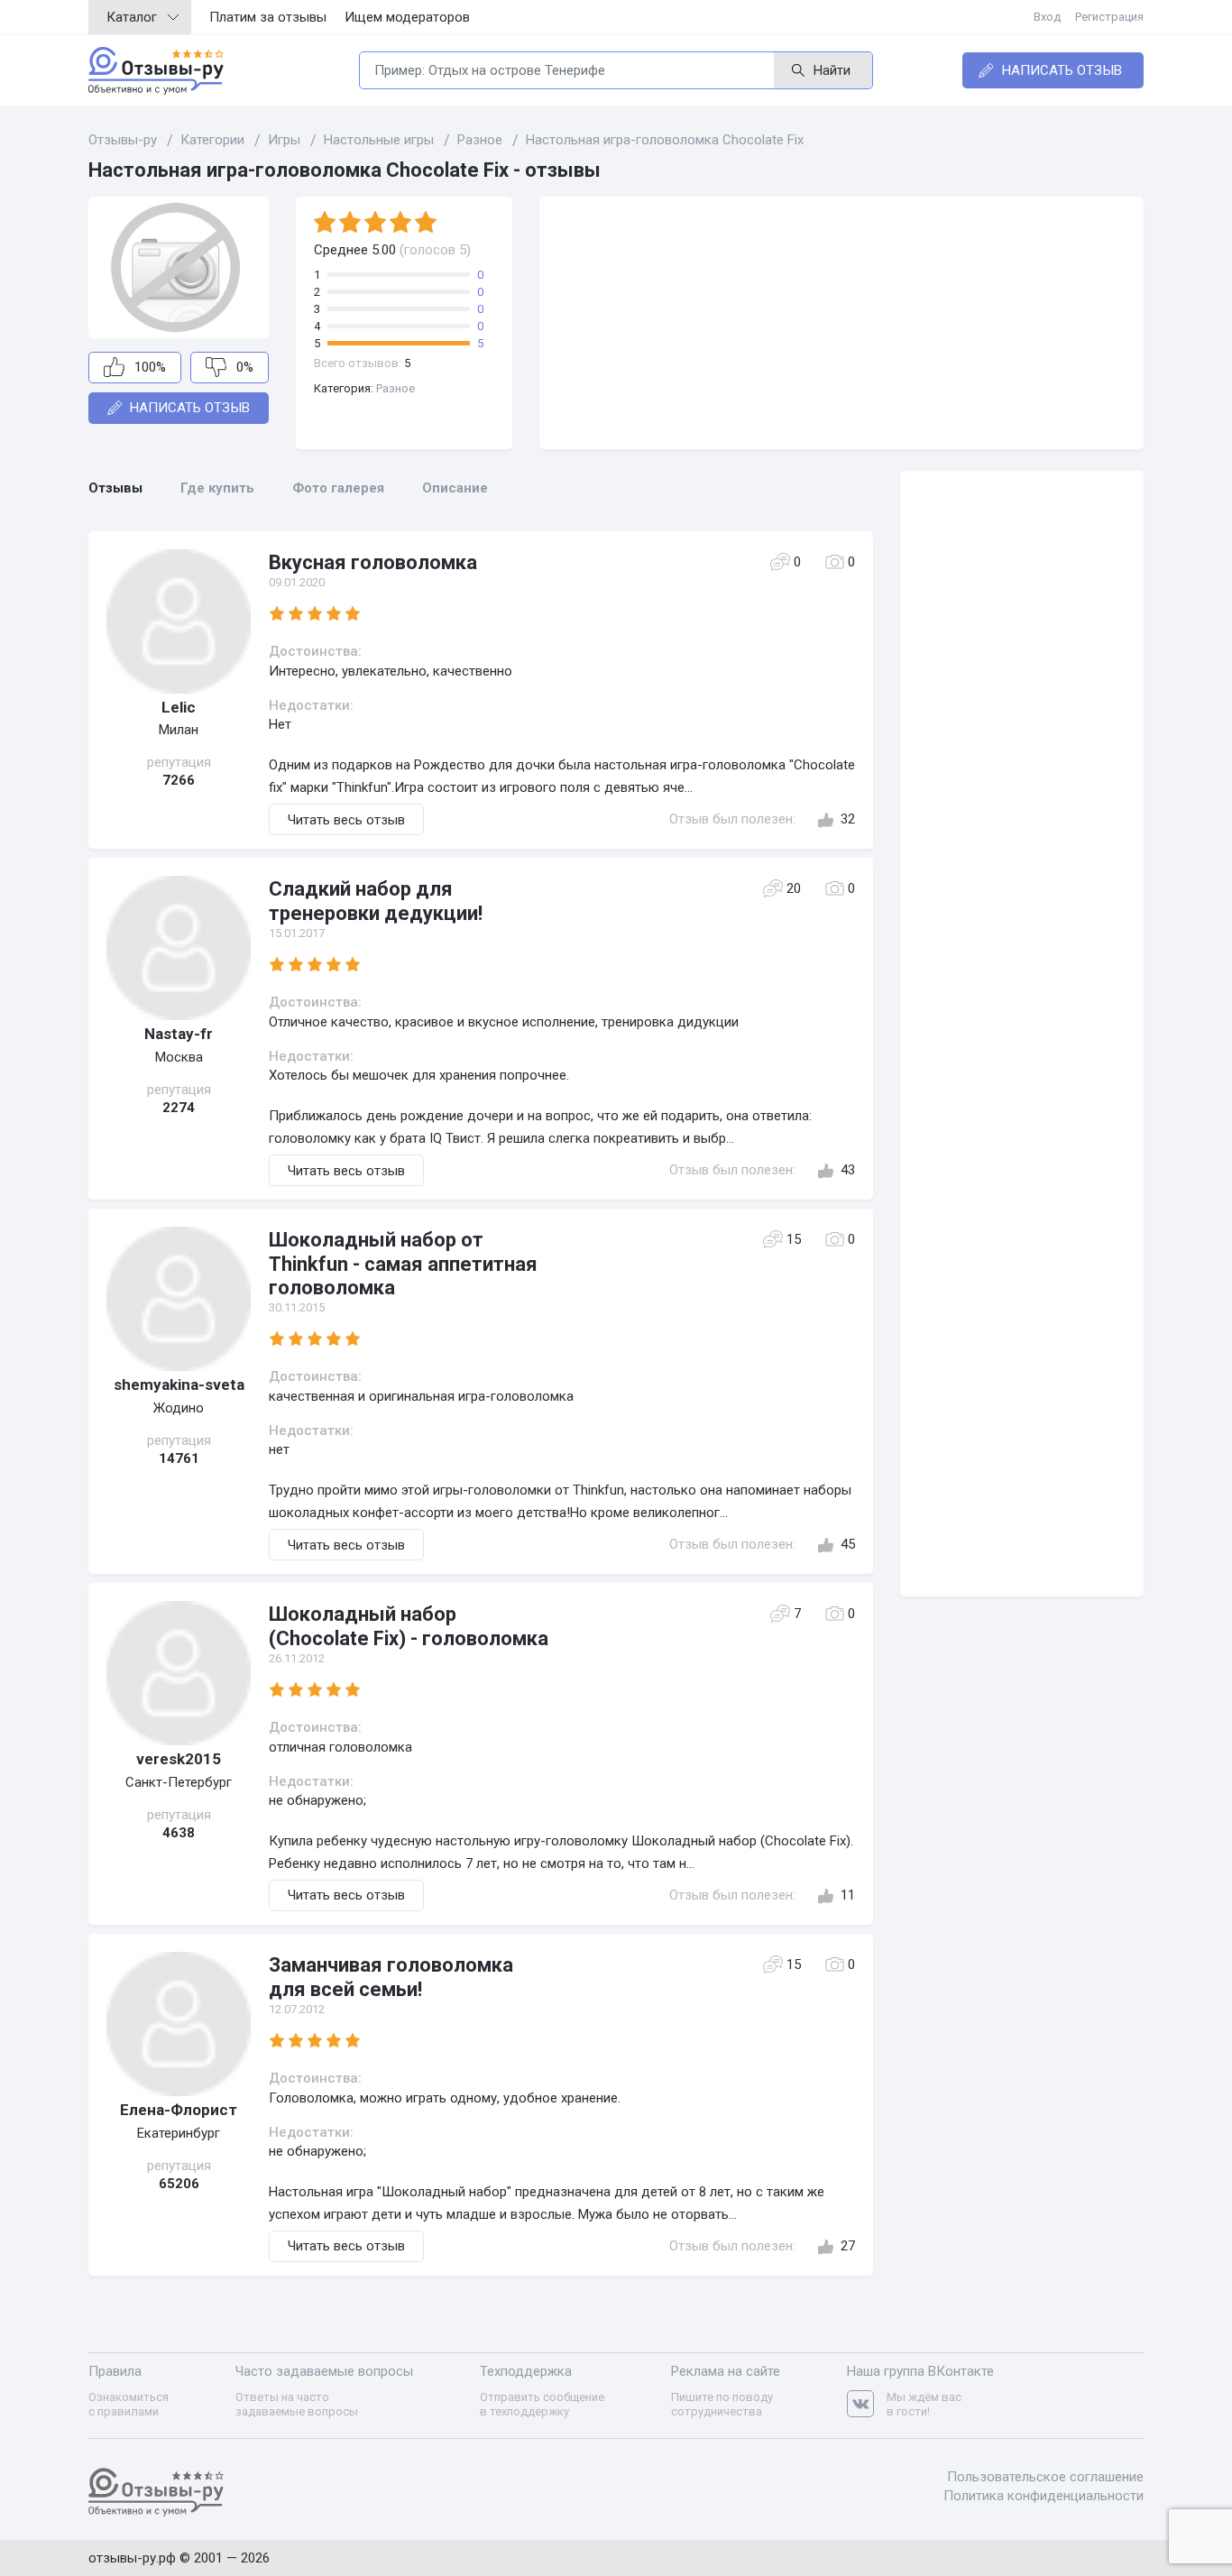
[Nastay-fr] (179, 948)
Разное (395, 388)
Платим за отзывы (268, 17)
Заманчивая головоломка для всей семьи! (391, 1977)
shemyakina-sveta (179, 1385)
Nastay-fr (179, 1034)
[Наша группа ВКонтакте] (867, 2404)
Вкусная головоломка (373, 562)
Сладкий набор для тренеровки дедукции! (376, 901)
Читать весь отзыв (346, 820)
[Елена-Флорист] (179, 2024)
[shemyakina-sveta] (179, 1299)
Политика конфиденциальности (1044, 2496)
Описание (455, 488)
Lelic (179, 707)
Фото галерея (338, 488)
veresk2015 (179, 1759)
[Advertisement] (841, 323)
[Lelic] (179, 621)
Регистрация (1109, 17)
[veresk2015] (179, 1673)
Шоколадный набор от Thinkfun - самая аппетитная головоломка (403, 1264)
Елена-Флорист (179, 2110)
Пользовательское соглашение (1045, 2477)
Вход (1047, 17)
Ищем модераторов (407, 17)
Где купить (217, 488)
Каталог (132, 17)
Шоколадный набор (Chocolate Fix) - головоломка (409, 1626)
